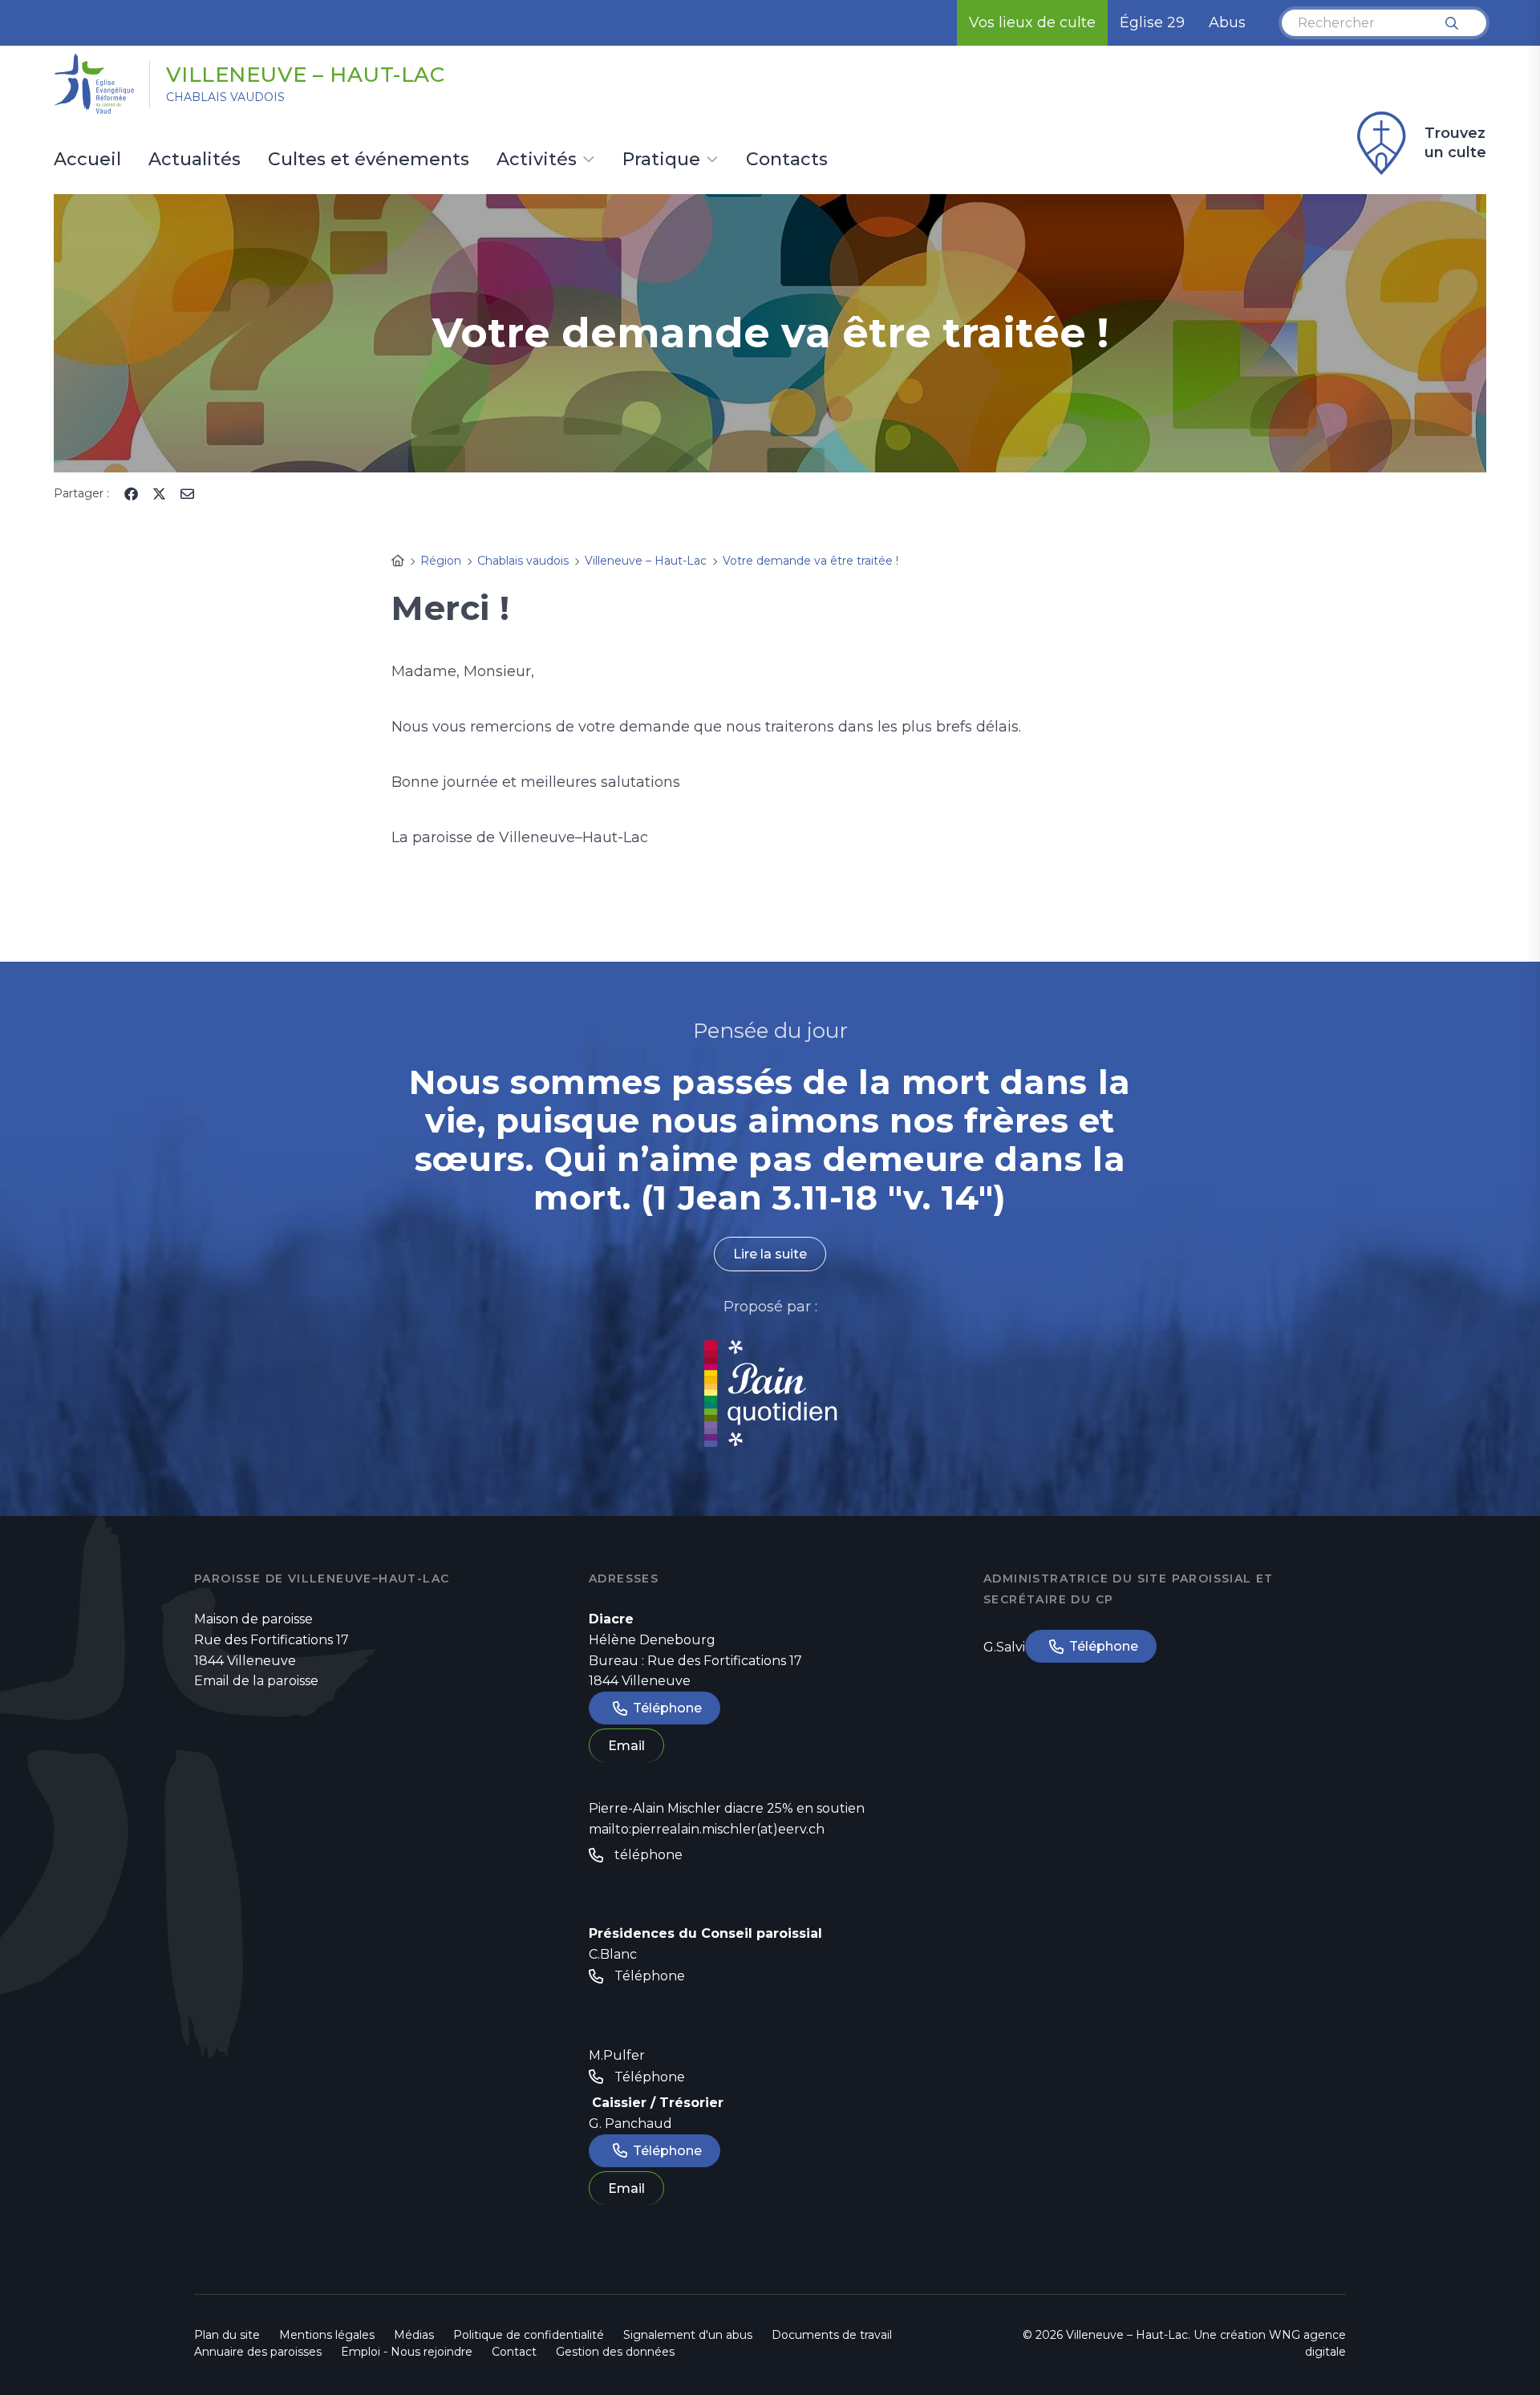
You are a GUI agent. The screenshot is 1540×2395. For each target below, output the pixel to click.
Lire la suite (770, 1254)
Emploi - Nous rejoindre (407, 2352)
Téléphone (667, 1708)
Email (626, 1746)
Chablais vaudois (225, 97)
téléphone (648, 1855)
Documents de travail (832, 2335)
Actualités (195, 160)
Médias (414, 2335)
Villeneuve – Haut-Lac (306, 75)
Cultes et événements (369, 160)
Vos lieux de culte (1032, 22)
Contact (514, 2352)
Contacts (787, 160)
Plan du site (227, 2335)
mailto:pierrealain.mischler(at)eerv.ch (707, 1829)
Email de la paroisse (256, 1681)
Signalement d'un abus (688, 2335)
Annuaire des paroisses (258, 2352)
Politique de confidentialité (529, 2335)
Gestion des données (615, 2352)
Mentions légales (327, 2335)
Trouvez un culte (1455, 143)
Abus (1227, 22)
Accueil (87, 160)
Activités (537, 160)
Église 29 (1152, 22)
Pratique (661, 160)
